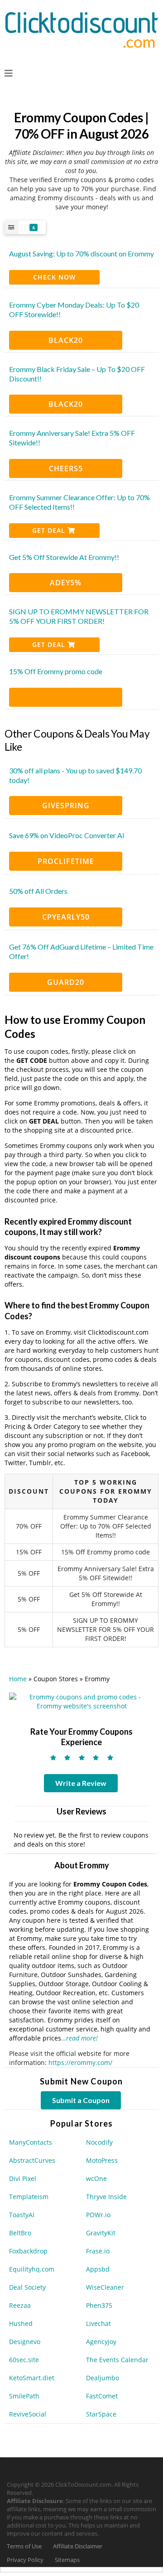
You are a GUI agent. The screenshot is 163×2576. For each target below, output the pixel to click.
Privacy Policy (25, 2560)
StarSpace (101, 2414)
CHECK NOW (54, 277)
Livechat (98, 2323)
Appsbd (98, 2269)
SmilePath (24, 2396)
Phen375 (99, 2305)
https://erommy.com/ (80, 2062)
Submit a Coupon (81, 2100)
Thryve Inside (106, 2197)
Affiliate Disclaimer (78, 2546)
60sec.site (24, 2360)
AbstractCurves (32, 2160)
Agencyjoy (101, 2342)
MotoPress (102, 2160)
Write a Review (81, 1783)
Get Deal (50, 530)
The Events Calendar (117, 2360)
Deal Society (27, 2287)
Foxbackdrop (28, 2251)
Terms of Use (24, 2546)
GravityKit (101, 2233)
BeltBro (20, 2233)
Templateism (29, 2197)
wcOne (96, 2178)
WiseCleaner (105, 2287)
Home (18, 1679)
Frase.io (98, 2251)
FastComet (102, 2396)
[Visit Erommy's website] (81, 1700)
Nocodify (99, 2142)
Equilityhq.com (32, 2269)
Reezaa (20, 2305)
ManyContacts (31, 2142)
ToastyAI (22, 2215)
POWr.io (98, 2215)
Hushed (21, 2323)
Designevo (25, 2342)
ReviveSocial (28, 2414)
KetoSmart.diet (32, 2378)
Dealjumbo (103, 2378)
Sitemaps (67, 2560)
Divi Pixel (23, 2178)
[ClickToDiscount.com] (81, 29)
